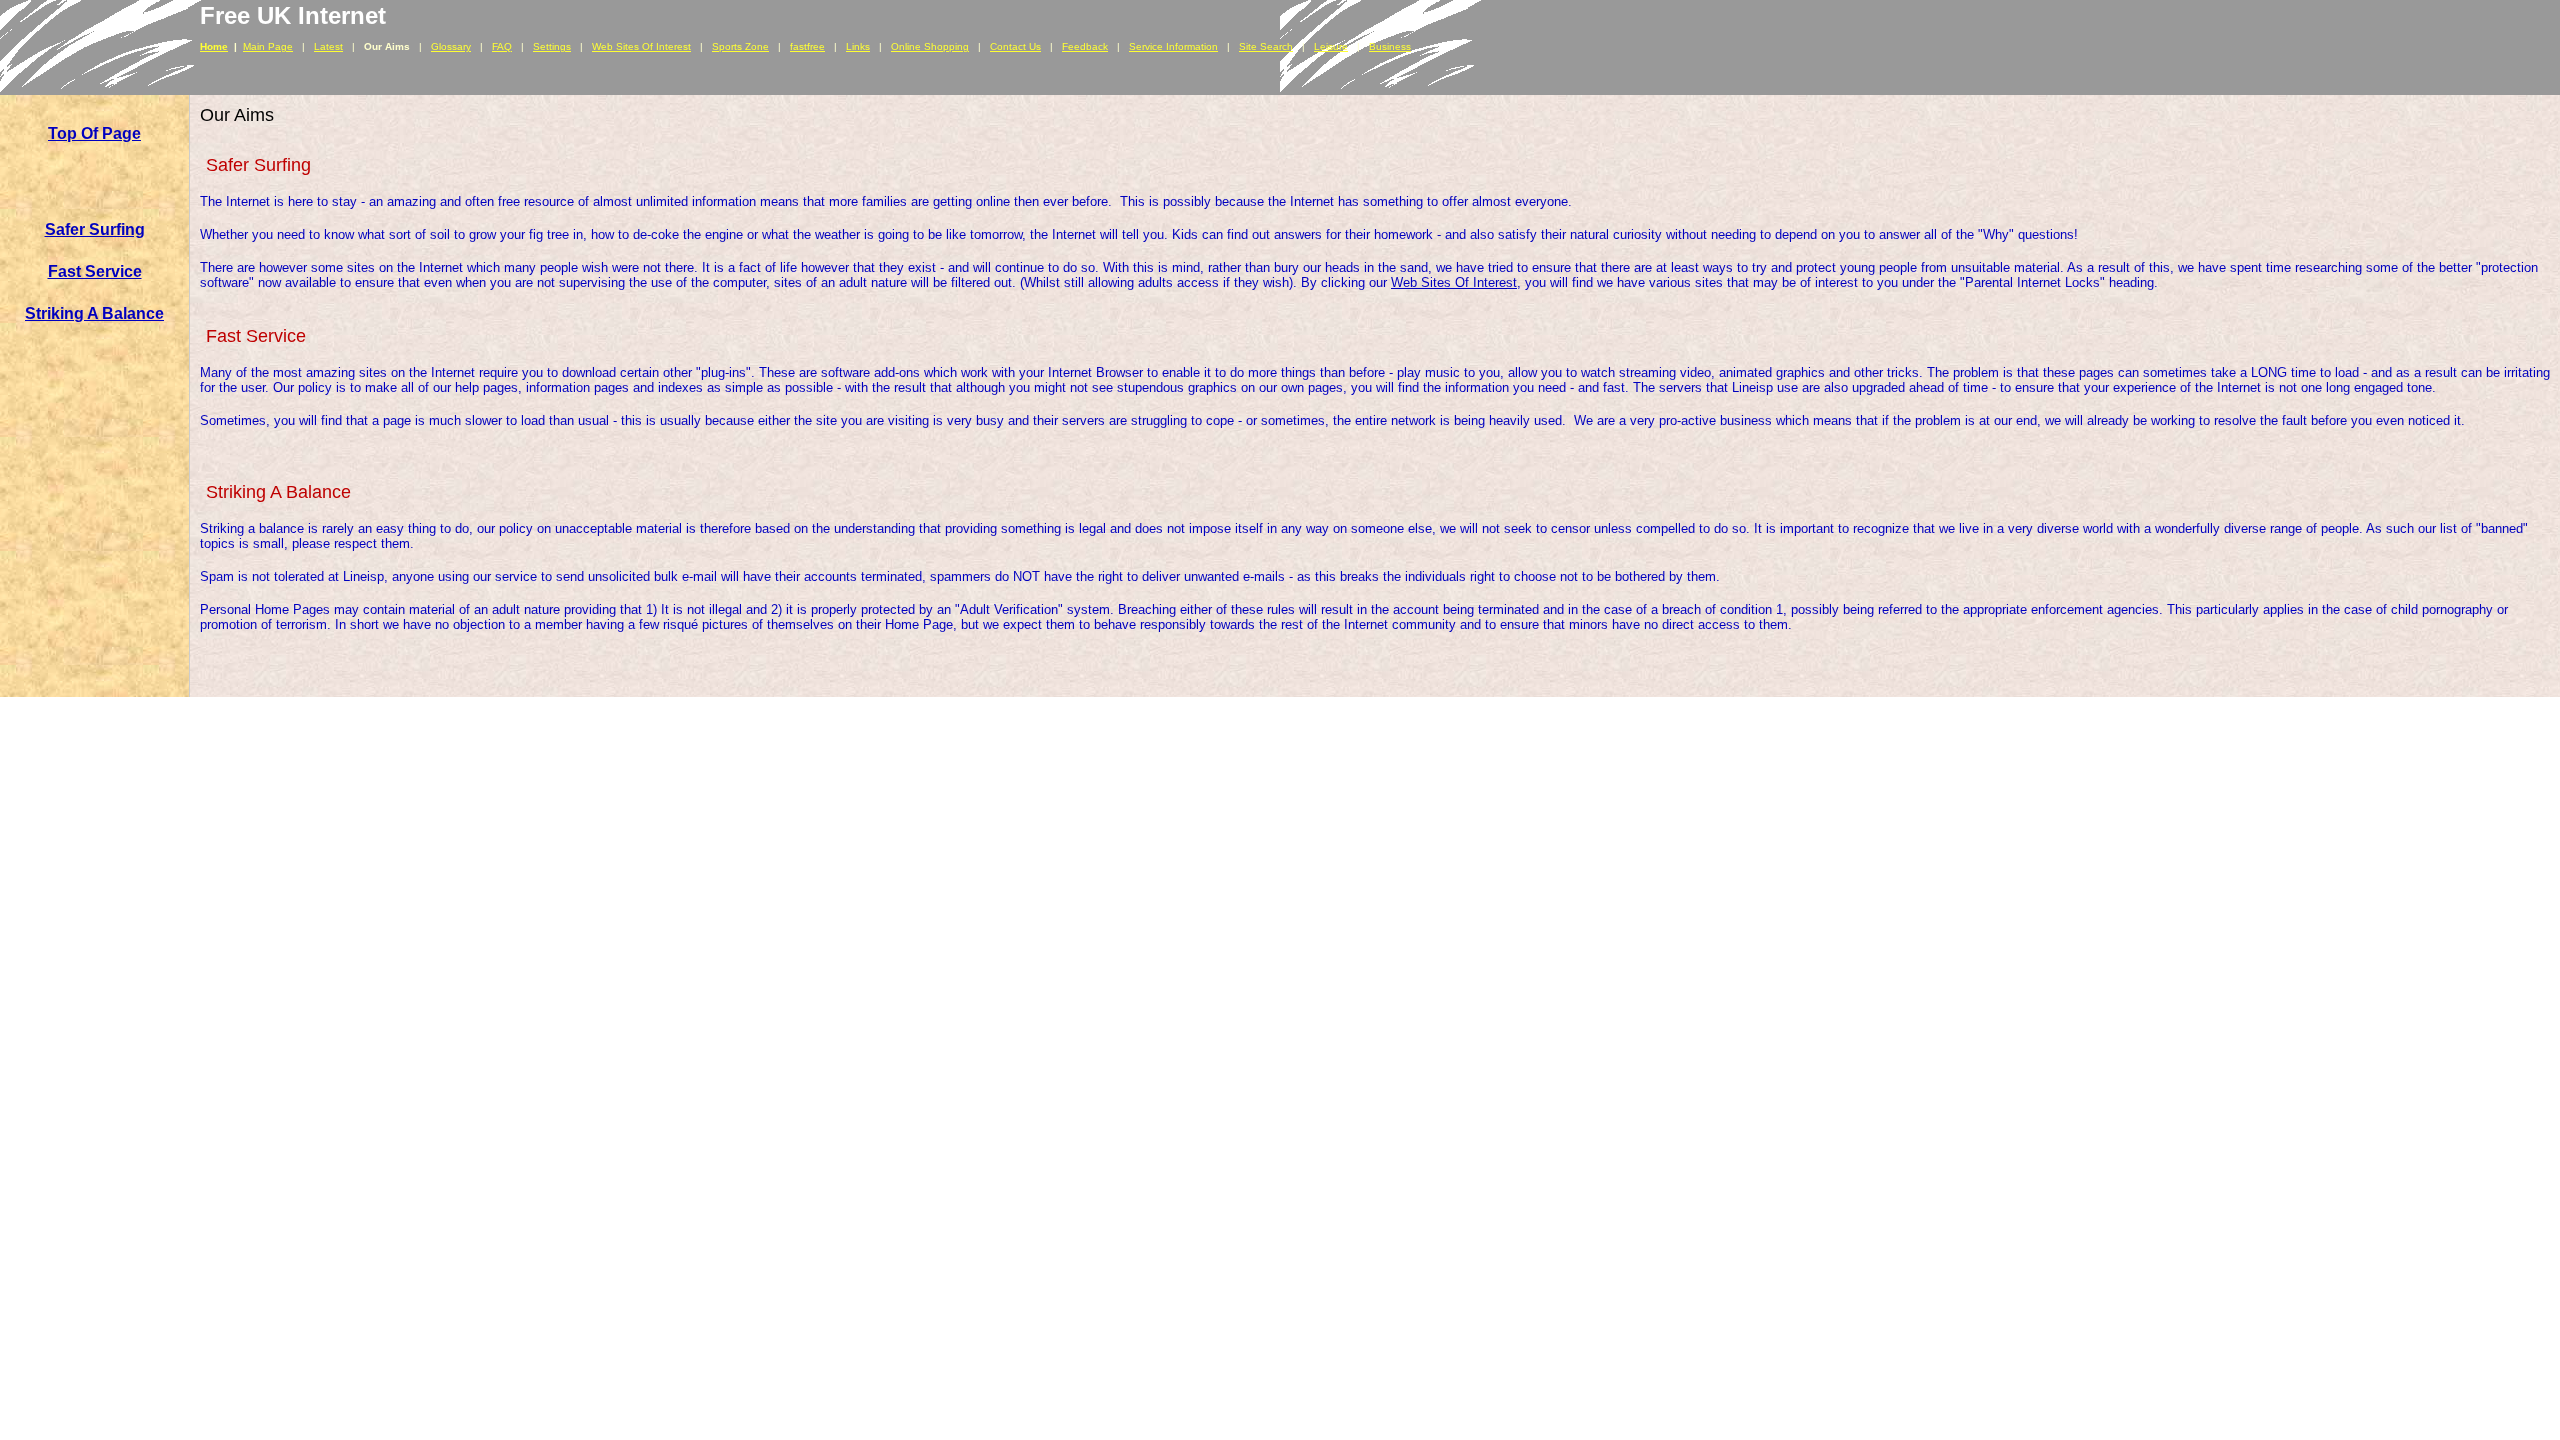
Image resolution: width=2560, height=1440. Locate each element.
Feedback (1085, 46)
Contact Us (1015, 46)
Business (1390, 46)
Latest (328, 46)
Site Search (1266, 46)
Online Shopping (930, 46)
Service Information (1173, 46)
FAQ (502, 46)
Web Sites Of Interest (641, 46)
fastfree (807, 46)
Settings (552, 46)
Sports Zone (740, 46)
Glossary (451, 46)
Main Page (268, 46)
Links (858, 46)
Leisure (1331, 46)
